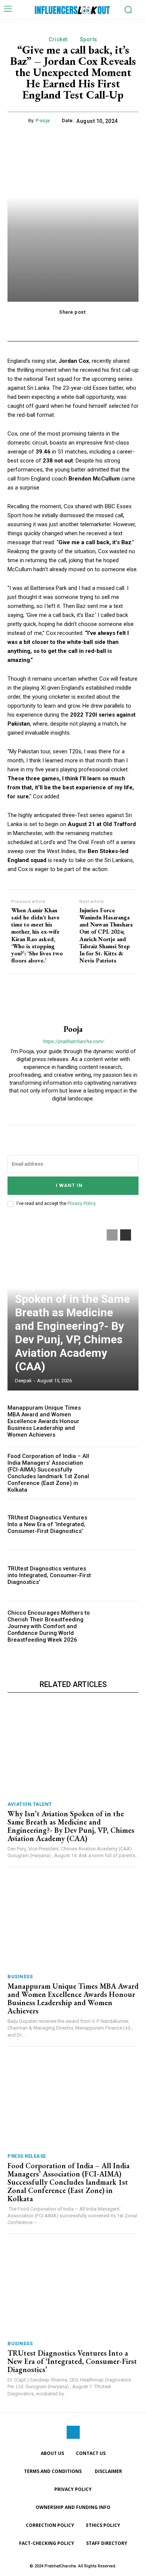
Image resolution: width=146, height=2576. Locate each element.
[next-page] (126, 1235)
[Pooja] (73, 999)
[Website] (73, 1111)
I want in (69, 1185)
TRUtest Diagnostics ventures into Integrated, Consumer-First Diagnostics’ (49, 1575)
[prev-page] (112, 1235)
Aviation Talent (30, 1804)
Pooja (43, 120)
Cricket (58, 39)
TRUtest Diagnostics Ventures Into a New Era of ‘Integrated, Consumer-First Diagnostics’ (47, 1524)
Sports (89, 39)
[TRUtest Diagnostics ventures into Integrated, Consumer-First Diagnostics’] (119, 1575)
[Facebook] (73, 2432)
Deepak (23, 1381)
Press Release (27, 2156)
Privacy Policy (81, 1203)
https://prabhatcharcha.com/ (73, 1041)
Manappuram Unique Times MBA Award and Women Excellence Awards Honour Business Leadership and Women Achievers (44, 1421)
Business (20, 1977)
